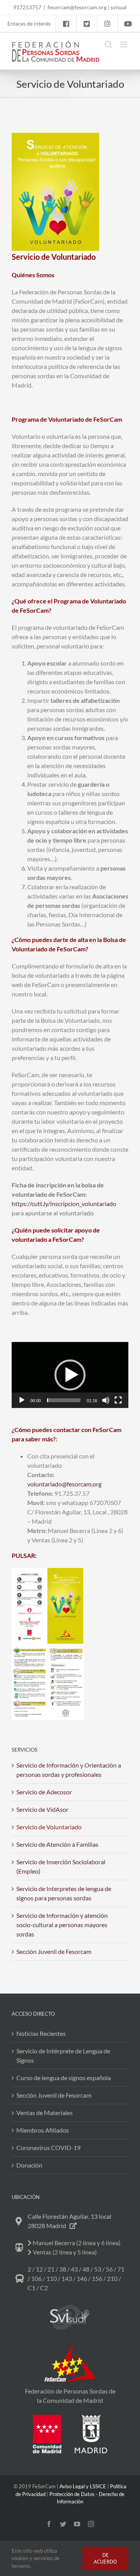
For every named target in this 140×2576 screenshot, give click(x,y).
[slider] (64, 1400)
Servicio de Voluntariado (49, 1827)
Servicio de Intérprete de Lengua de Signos (63, 2055)
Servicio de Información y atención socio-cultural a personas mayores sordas (62, 1925)
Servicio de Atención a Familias (57, 1844)
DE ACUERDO (105, 2558)
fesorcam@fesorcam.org (77, 7)
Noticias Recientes (41, 2033)
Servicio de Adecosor (44, 1792)
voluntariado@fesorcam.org (64, 1484)
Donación (29, 2165)
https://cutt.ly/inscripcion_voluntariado (64, 1204)
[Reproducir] (22, 1400)
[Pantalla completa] (118, 1400)
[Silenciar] (106, 1400)
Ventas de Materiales (45, 2113)
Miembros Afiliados (43, 2130)
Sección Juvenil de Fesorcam (54, 1951)
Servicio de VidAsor (42, 1809)
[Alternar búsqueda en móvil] (108, 44)
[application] (70, 1375)
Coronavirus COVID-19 (48, 2148)
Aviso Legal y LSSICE (83, 2486)
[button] (70, 1375)
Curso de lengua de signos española (64, 2078)
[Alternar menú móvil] (124, 44)
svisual (119, 7)
